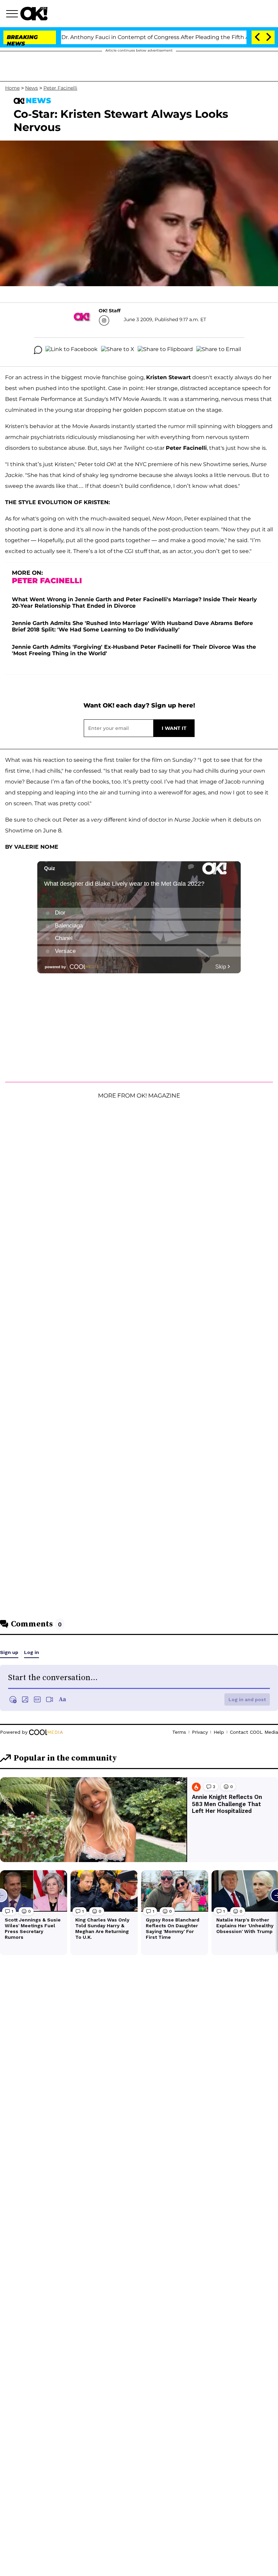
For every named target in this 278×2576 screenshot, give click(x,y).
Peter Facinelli (60, 88)
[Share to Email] (219, 350)
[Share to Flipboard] (165, 350)
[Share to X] (118, 350)
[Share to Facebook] (72, 350)
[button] (13, 15)
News (32, 88)
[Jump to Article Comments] (38, 350)
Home (12, 88)
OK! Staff (110, 311)
